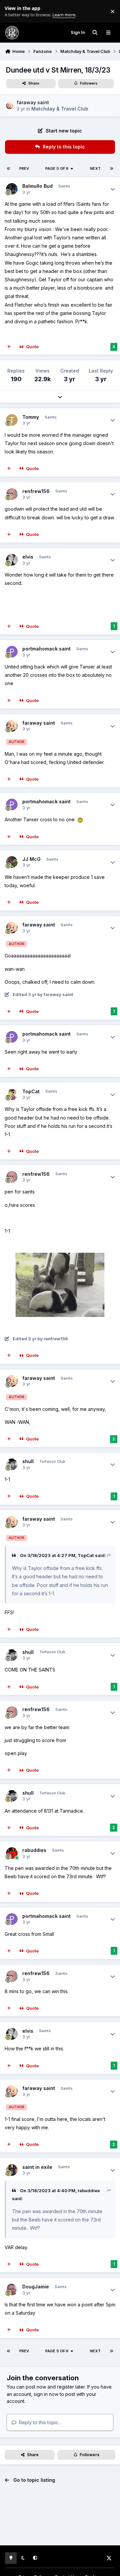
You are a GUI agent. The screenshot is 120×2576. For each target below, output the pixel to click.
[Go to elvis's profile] (12, 560)
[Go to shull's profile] (12, 1464)
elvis (28, 557)
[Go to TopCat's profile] (12, 1094)
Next (95, 168)
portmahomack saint (46, 649)
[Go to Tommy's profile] (12, 420)
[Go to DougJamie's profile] (12, 2290)
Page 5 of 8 (57, 168)
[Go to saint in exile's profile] (12, 2170)
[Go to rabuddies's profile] (12, 1853)
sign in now (46, 2394)
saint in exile (37, 2167)
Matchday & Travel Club (60, 109)
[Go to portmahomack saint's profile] (12, 652)
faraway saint (33, 102)
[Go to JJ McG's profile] (12, 862)
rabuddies (34, 1850)
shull (28, 1461)
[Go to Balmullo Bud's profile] (12, 189)
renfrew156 (36, 491)
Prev (24, 168)
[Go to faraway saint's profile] (9, 106)
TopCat (31, 1091)
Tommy (31, 417)
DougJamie (36, 2287)
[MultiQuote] (9, 347)
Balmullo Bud (37, 186)
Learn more (13, 11)
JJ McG (31, 859)
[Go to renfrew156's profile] (12, 494)
